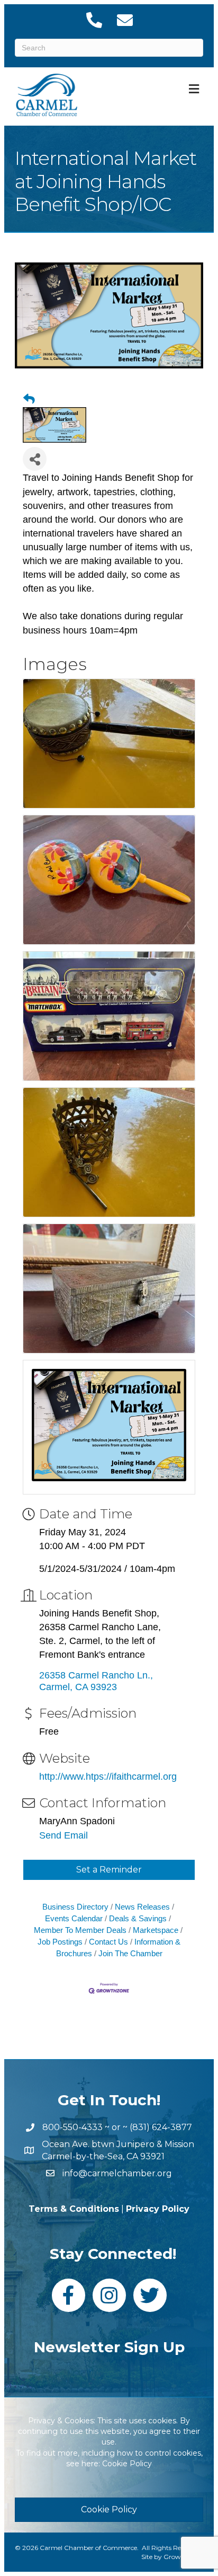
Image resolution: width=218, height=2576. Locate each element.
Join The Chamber (130, 1953)
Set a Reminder (109, 1870)
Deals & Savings (138, 1918)
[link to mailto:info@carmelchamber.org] (124, 20)
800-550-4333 (72, 2127)
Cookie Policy (127, 2464)
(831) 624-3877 (161, 2127)
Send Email (63, 1835)
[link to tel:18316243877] (94, 20)
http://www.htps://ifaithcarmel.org (108, 1777)
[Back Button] (29, 399)
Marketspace (156, 1930)
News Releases (142, 1907)
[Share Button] (35, 459)
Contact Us (108, 1942)
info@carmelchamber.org (117, 2173)
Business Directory (75, 1907)
